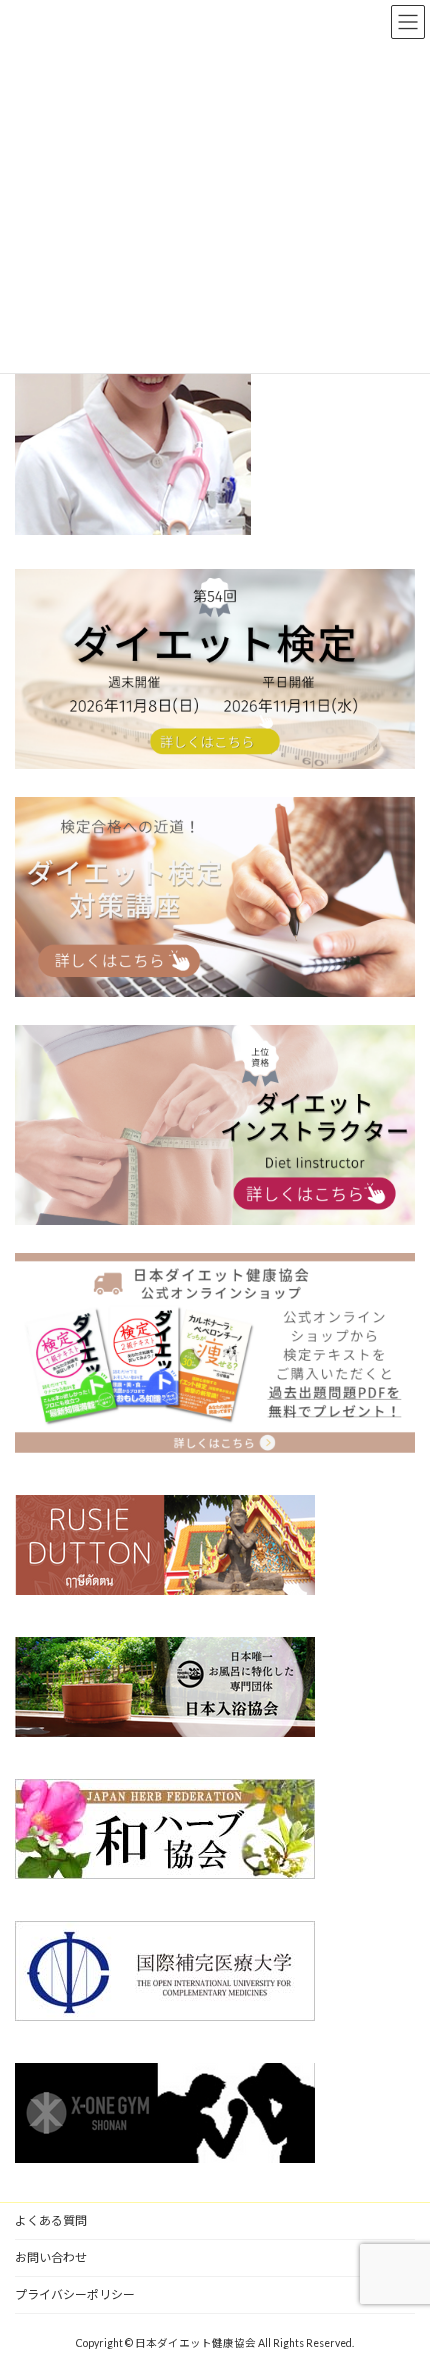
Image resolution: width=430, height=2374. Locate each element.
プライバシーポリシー (75, 2294)
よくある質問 (51, 2220)
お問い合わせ (51, 2257)
